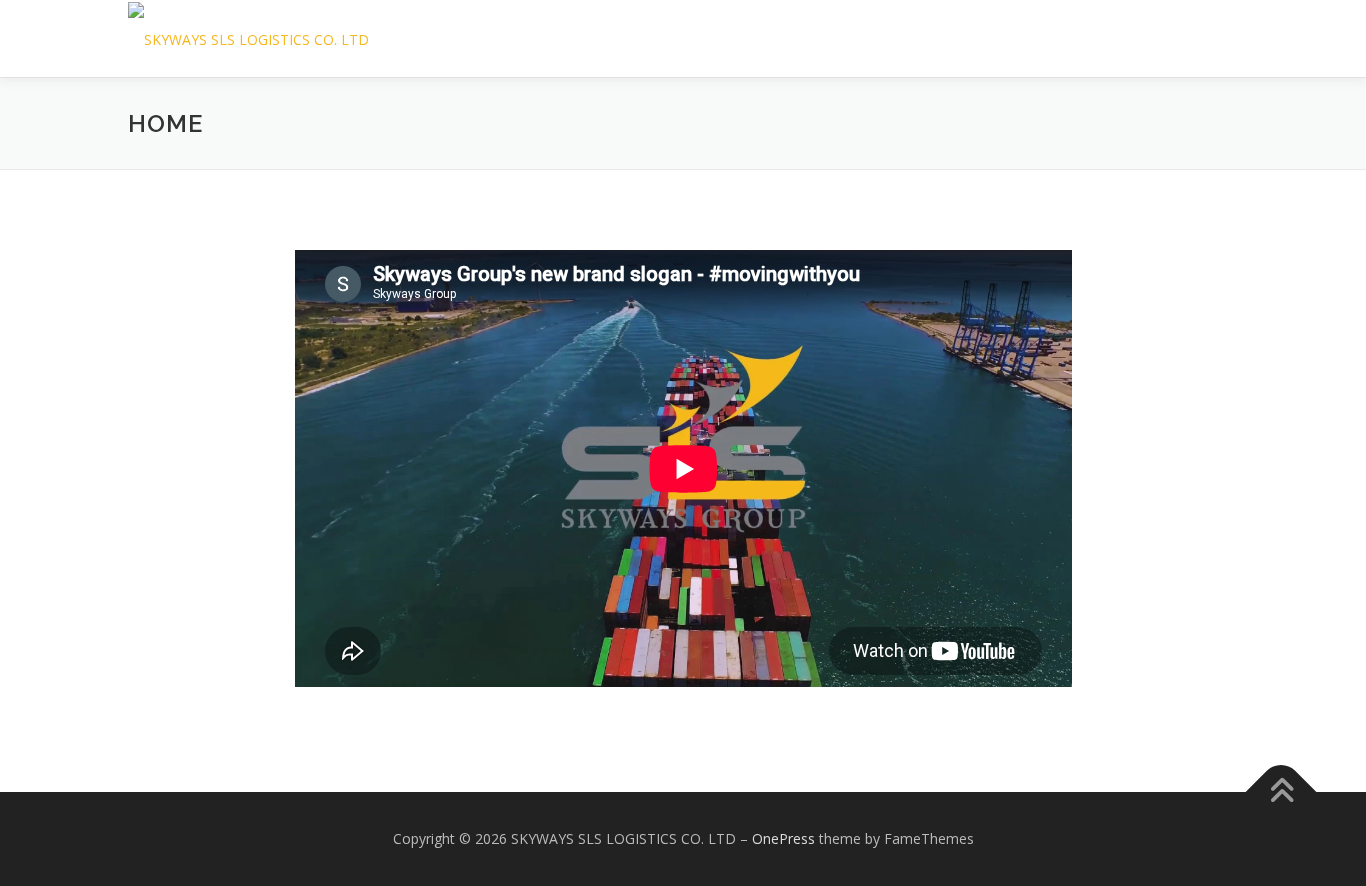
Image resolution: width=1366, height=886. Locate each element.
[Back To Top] (1281, 792)
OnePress (783, 838)
